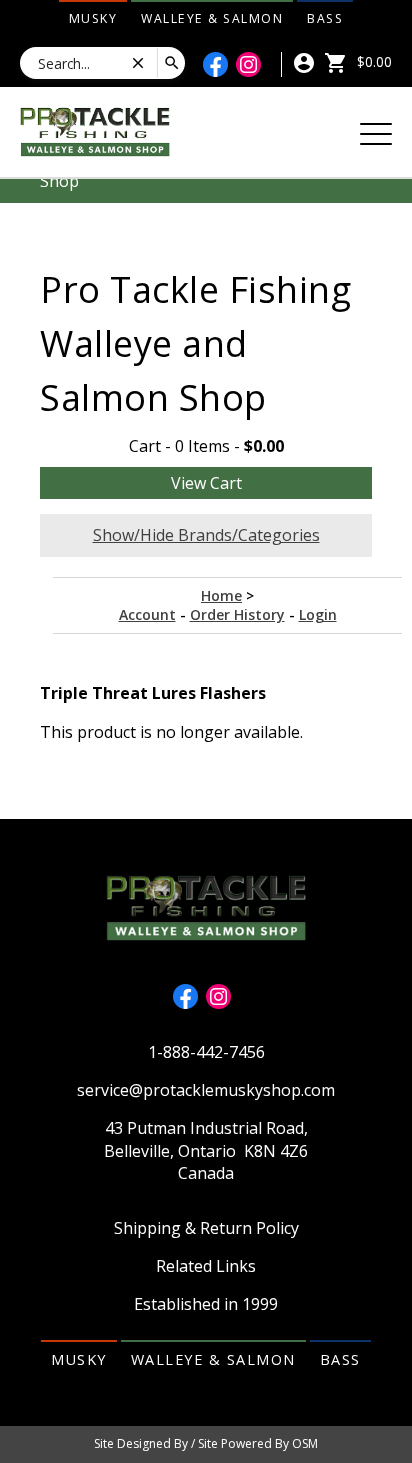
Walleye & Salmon (212, 18)
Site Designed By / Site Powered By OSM (206, 1443)
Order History (237, 614)
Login (318, 614)
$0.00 (372, 61)
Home (221, 595)
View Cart (206, 483)
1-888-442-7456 (206, 1052)
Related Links (206, 1266)
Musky (93, 18)
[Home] (95, 130)
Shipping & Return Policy (206, 1228)
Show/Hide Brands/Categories (206, 535)
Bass (325, 18)
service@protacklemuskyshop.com (206, 1090)
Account (147, 614)
